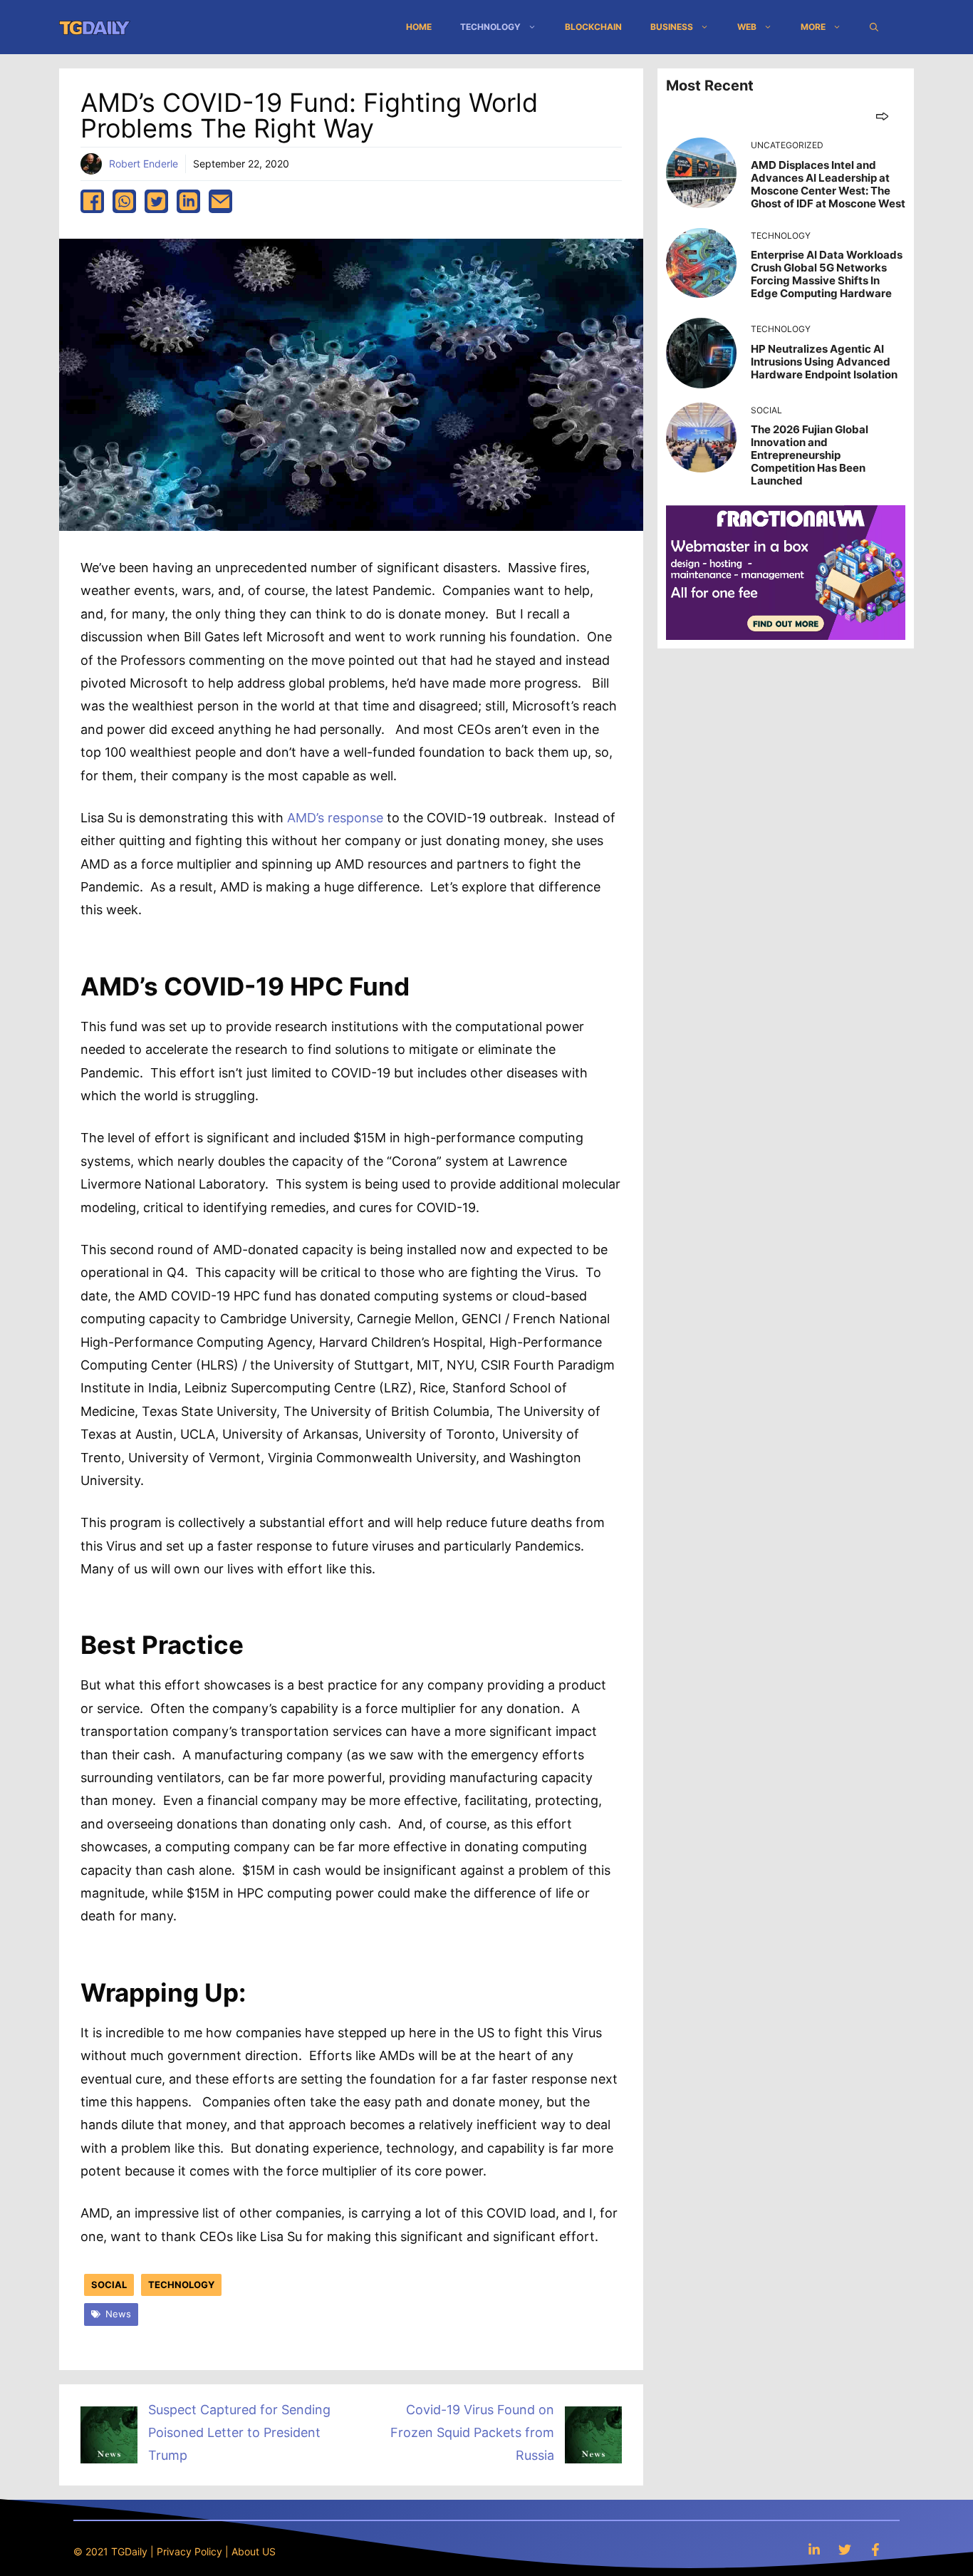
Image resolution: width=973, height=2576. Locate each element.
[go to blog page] (882, 116)
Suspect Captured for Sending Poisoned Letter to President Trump (239, 2433)
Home (419, 27)
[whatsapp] (124, 201)
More (813, 27)
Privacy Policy (189, 2551)
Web (747, 27)
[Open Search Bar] (874, 27)
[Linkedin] (814, 2549)
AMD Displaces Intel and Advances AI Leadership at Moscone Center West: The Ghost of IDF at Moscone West (828, 184)
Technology (490, 27)
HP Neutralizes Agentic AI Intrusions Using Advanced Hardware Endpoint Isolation (824, 362)
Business (672, 27)
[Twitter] (845, 2549)
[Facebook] (875, 2549)
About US (254, 2551)
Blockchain (593, 27)
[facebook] (92, 201)
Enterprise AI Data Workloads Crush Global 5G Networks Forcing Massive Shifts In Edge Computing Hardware (827, 274)
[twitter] (156, 201)
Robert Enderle (144, 164)
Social (109, 2285)
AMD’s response (335, 818)
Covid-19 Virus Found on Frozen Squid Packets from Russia (472, 2433)
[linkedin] (188, 201)
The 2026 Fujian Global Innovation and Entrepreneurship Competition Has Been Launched (810, 455)
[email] (220, 201)
